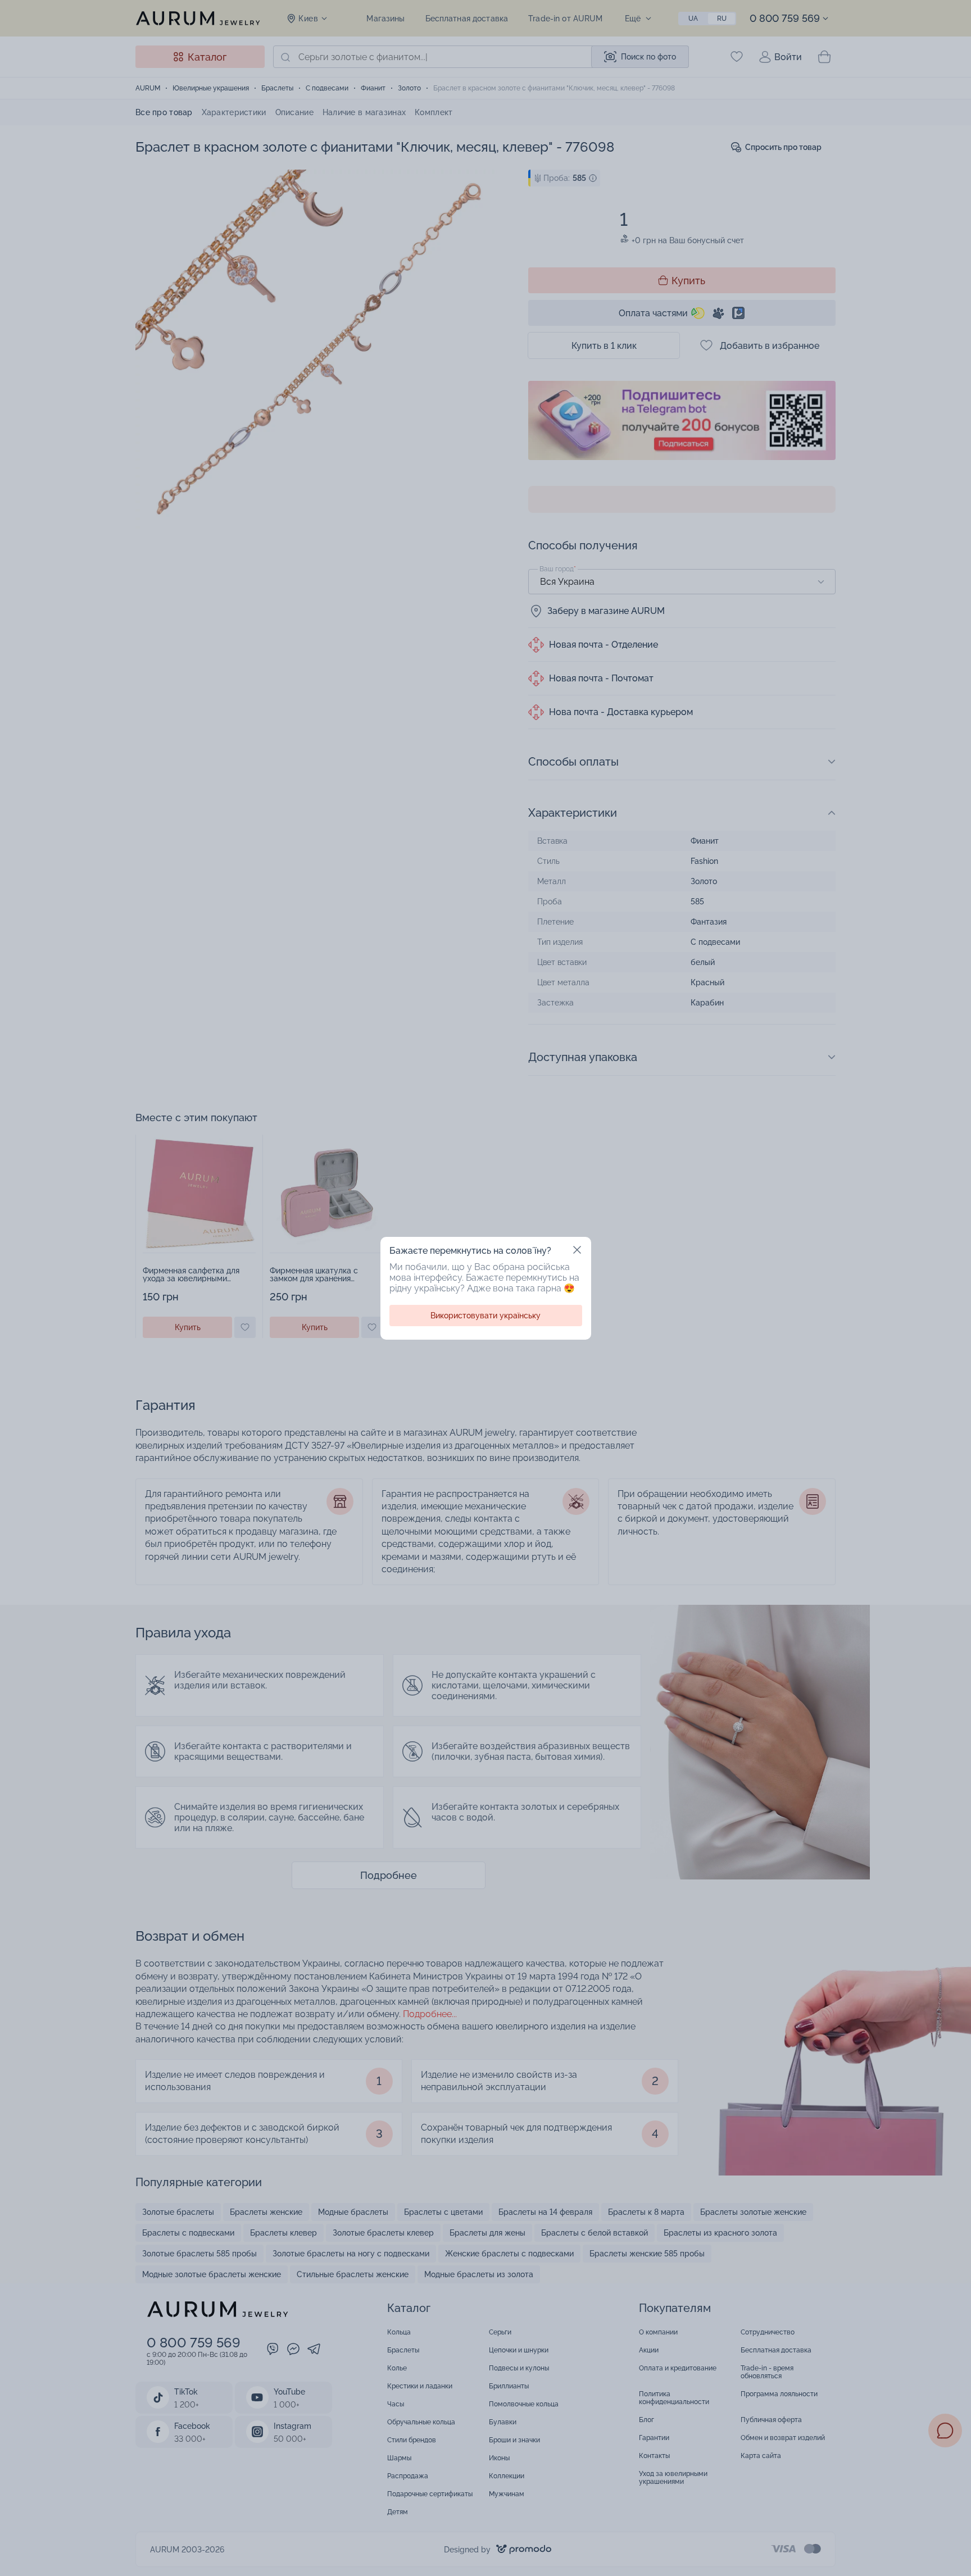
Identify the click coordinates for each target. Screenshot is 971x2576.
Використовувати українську (485, 1316)
